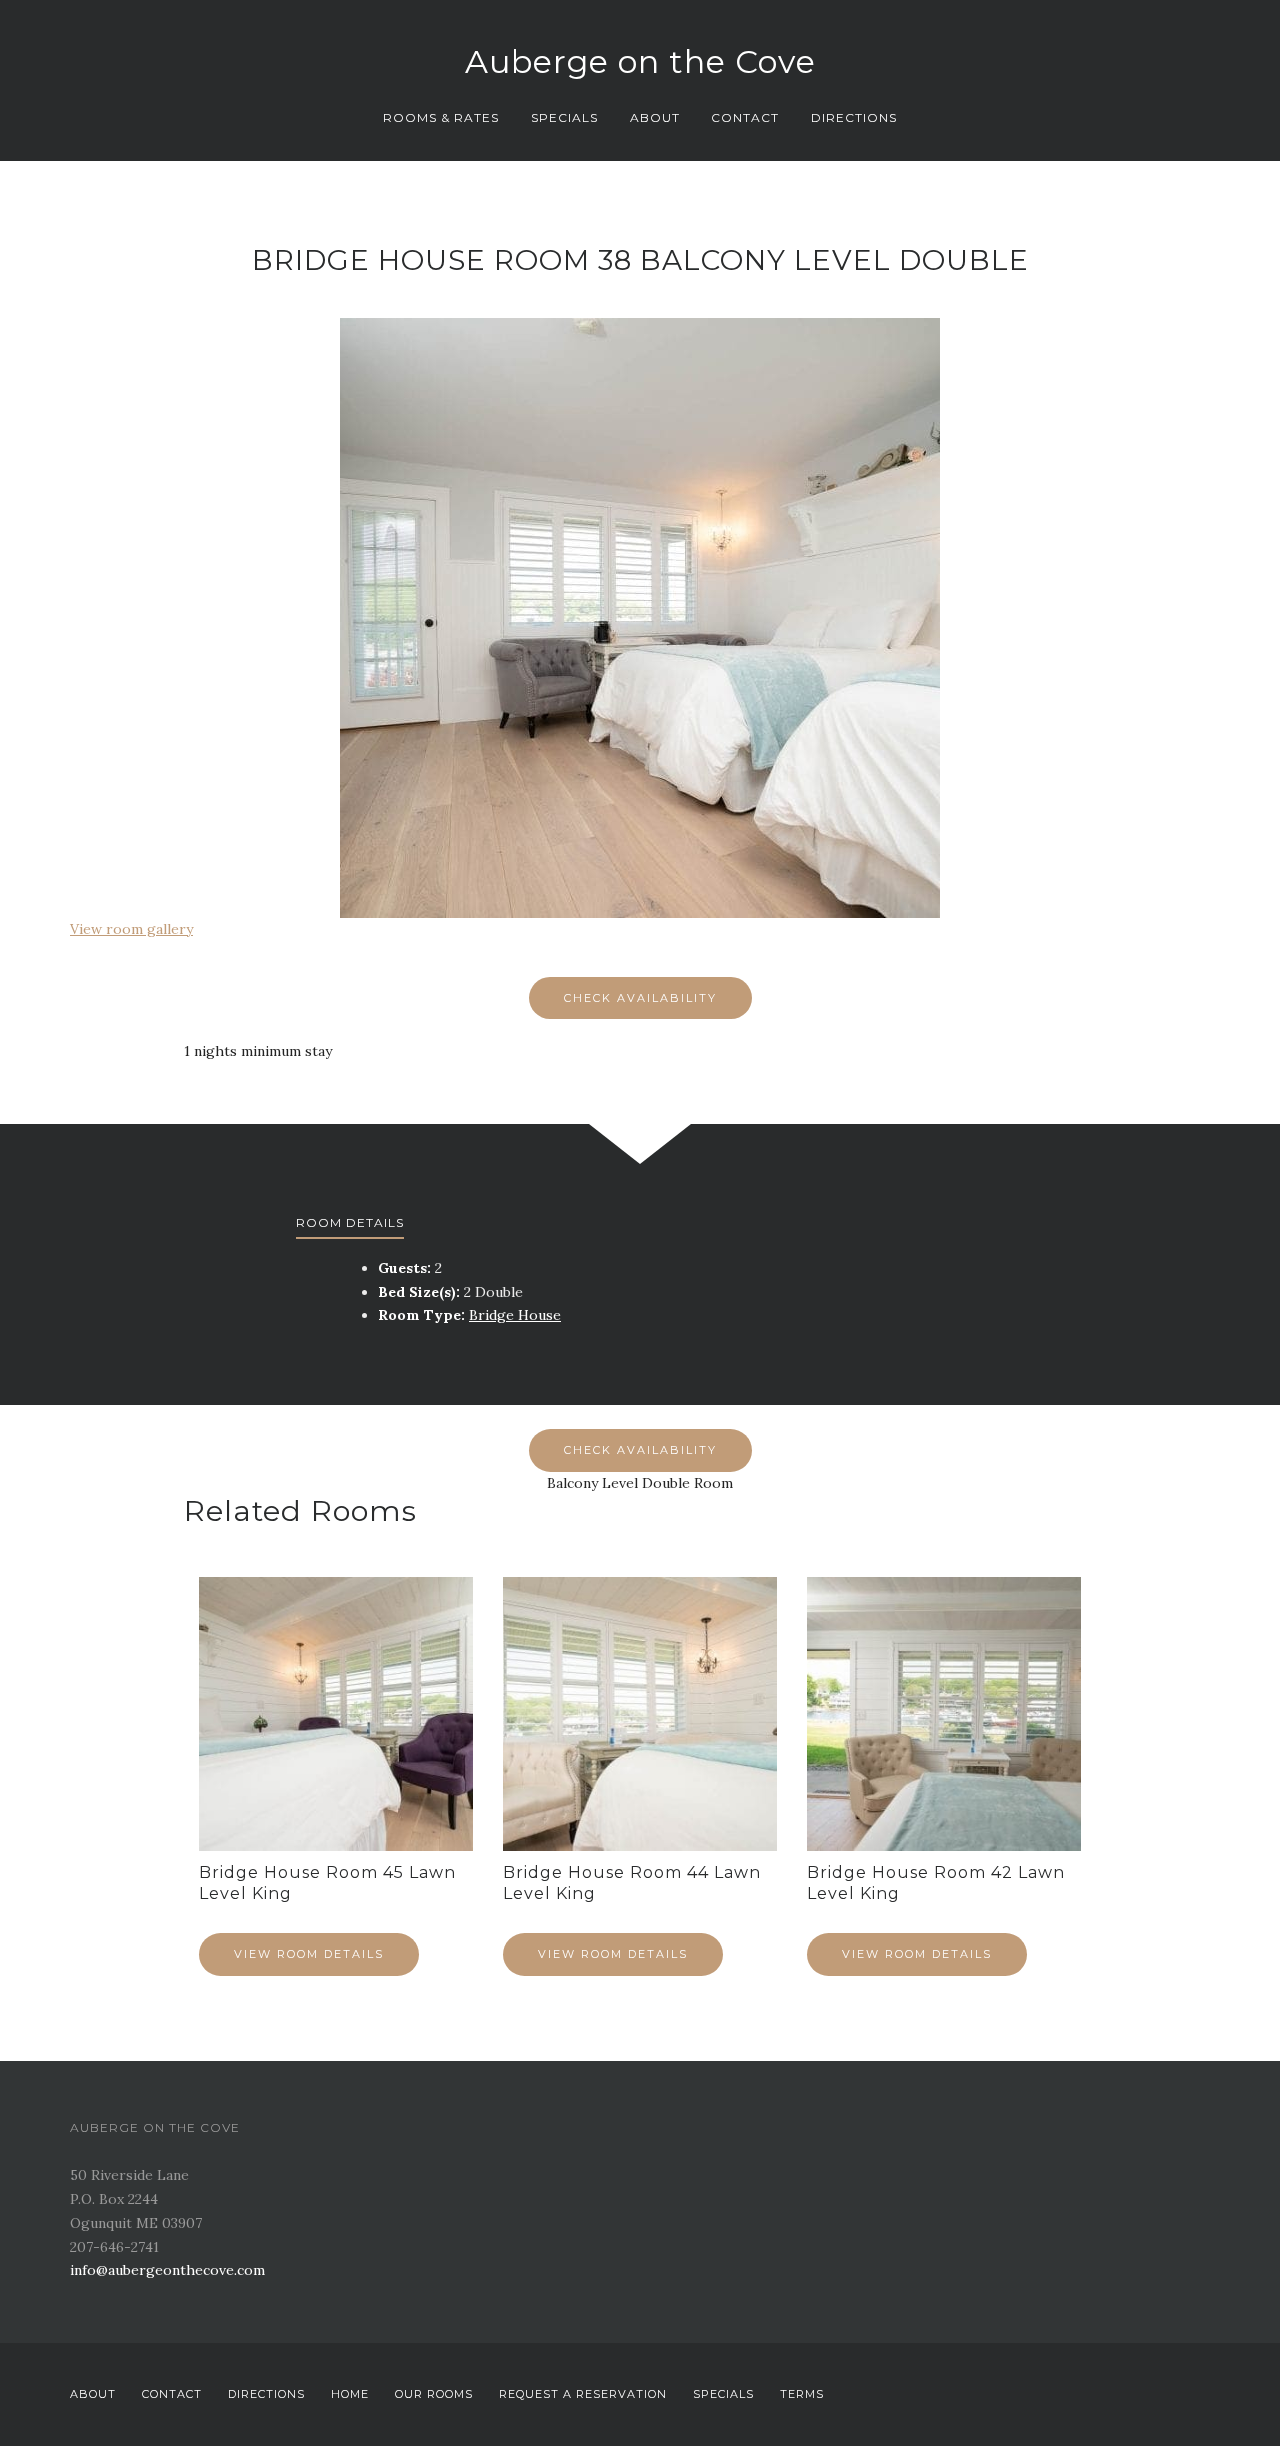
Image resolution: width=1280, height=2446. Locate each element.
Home (350, 2394)
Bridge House (515, 1315)
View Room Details (309, 1954)
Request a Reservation (583, 2394)
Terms (802, 2394)
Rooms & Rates (441, 117)
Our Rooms (434, 2394)
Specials (564, 117)
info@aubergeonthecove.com (167, 2270)
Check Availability (640, 998)
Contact (745, 117)
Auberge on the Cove (640, 61)
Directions (854, 117)
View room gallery (131, 929)
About (655, 117)
